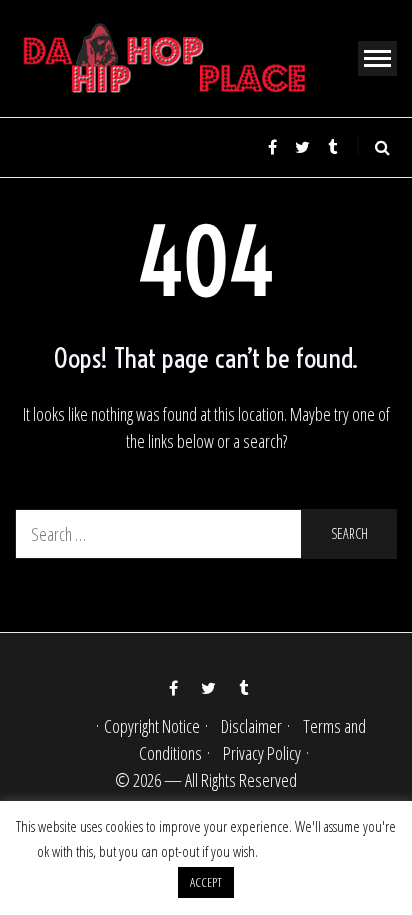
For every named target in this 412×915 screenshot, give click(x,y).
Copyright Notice (152, 726)
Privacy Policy (262, 753)
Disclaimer (251, 726)
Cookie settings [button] (318, 851)
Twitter (302, 147)
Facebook (272, 147)
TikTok (332, 147)
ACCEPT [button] (206, 882)
